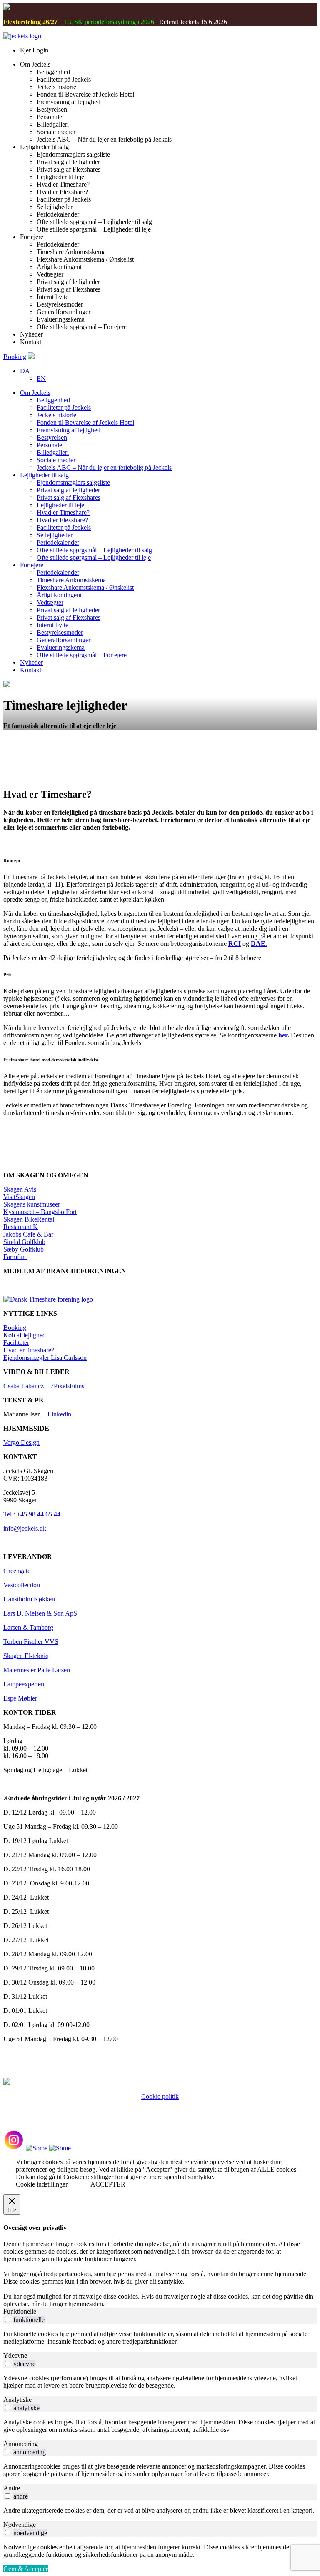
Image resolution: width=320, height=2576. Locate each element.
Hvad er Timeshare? (63, 512)
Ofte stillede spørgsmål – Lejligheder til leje (94, 557)
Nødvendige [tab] (20, 2525)
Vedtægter (50, 602)
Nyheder (31, 662)
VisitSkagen (19, 1197)
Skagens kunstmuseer (32, 1204)
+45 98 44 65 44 (144, 2111)
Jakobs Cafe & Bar (28, 1234)
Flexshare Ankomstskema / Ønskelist (85, 587)
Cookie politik (160, 2096)
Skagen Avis (20, 1189)
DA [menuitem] (25, 371)
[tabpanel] (160, 2338)
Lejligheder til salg (44, 475)
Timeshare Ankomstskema (71, 580)
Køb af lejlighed (25, 1335)
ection (32, 1585)
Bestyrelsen (52, 438)
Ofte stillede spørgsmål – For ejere (82, 655)
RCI (235, 944)
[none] (168, 375)
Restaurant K (21, 1227)
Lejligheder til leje (60, 505)
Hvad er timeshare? (29, 1350)
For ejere (32, 565)
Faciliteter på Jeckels (64, 408)
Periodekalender (58, 542)
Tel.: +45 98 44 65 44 (32, 1514)
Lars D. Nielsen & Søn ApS (40, 1613)
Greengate (18, 1571)
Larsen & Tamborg (28, 1627)
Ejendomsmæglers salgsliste (73, 483)
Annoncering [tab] (21, 2444)
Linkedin (59, 1414)
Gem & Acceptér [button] (26, 2569)
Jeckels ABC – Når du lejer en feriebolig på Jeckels (104, 468)
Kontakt (31, 670)
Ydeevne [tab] (15, 2355)
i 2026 (146, 22)
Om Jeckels (35, 393)
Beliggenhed (53, 400)
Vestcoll (14, 1585)
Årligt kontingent (59, 595)
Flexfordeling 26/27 (32, 22)
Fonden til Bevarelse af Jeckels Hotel (85, 423)
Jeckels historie (56, 415)
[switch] (8, 2319)
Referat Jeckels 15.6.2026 (193, 22)
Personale (49, 445)
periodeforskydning (109, 22)
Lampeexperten (24, 1684)
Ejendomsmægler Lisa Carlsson (45, 1358)
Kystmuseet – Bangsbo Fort (40, 1212)
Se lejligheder (55, 535)
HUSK (74, 22)
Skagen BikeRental (29, 1219)
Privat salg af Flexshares (69, 497)
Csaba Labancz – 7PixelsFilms (44, 1386)
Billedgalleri (53, 453)
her (282, 1035)
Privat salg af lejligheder (68, 490)
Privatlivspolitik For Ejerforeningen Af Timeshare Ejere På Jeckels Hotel (160, 2104)
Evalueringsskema (61, 647)
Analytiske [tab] (17, 2400)
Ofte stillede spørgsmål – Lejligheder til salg (94, 550)
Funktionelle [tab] (20, 2311)
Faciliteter (16, 1343)
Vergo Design (21, 1443)
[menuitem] (25, 371)
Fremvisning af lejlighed (69, 430)
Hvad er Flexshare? (62, 520)
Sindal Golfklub (24, 1242)
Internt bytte (52, 625)
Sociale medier (56, 460)
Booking (15, 357)
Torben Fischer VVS (31, 1642)
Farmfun (15, 1257)
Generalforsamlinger (64, 640)
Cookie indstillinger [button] (42, 2184)
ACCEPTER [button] (108, 2184)
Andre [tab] (12, 2488)
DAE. (259, 944)
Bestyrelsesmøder (60, 632)
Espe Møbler (20, 1698)
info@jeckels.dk (25, 1528)
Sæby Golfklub (24, 1249)
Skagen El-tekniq (26, 1656)
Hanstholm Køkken (29, 1599)
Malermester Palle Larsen (37, 1670)
